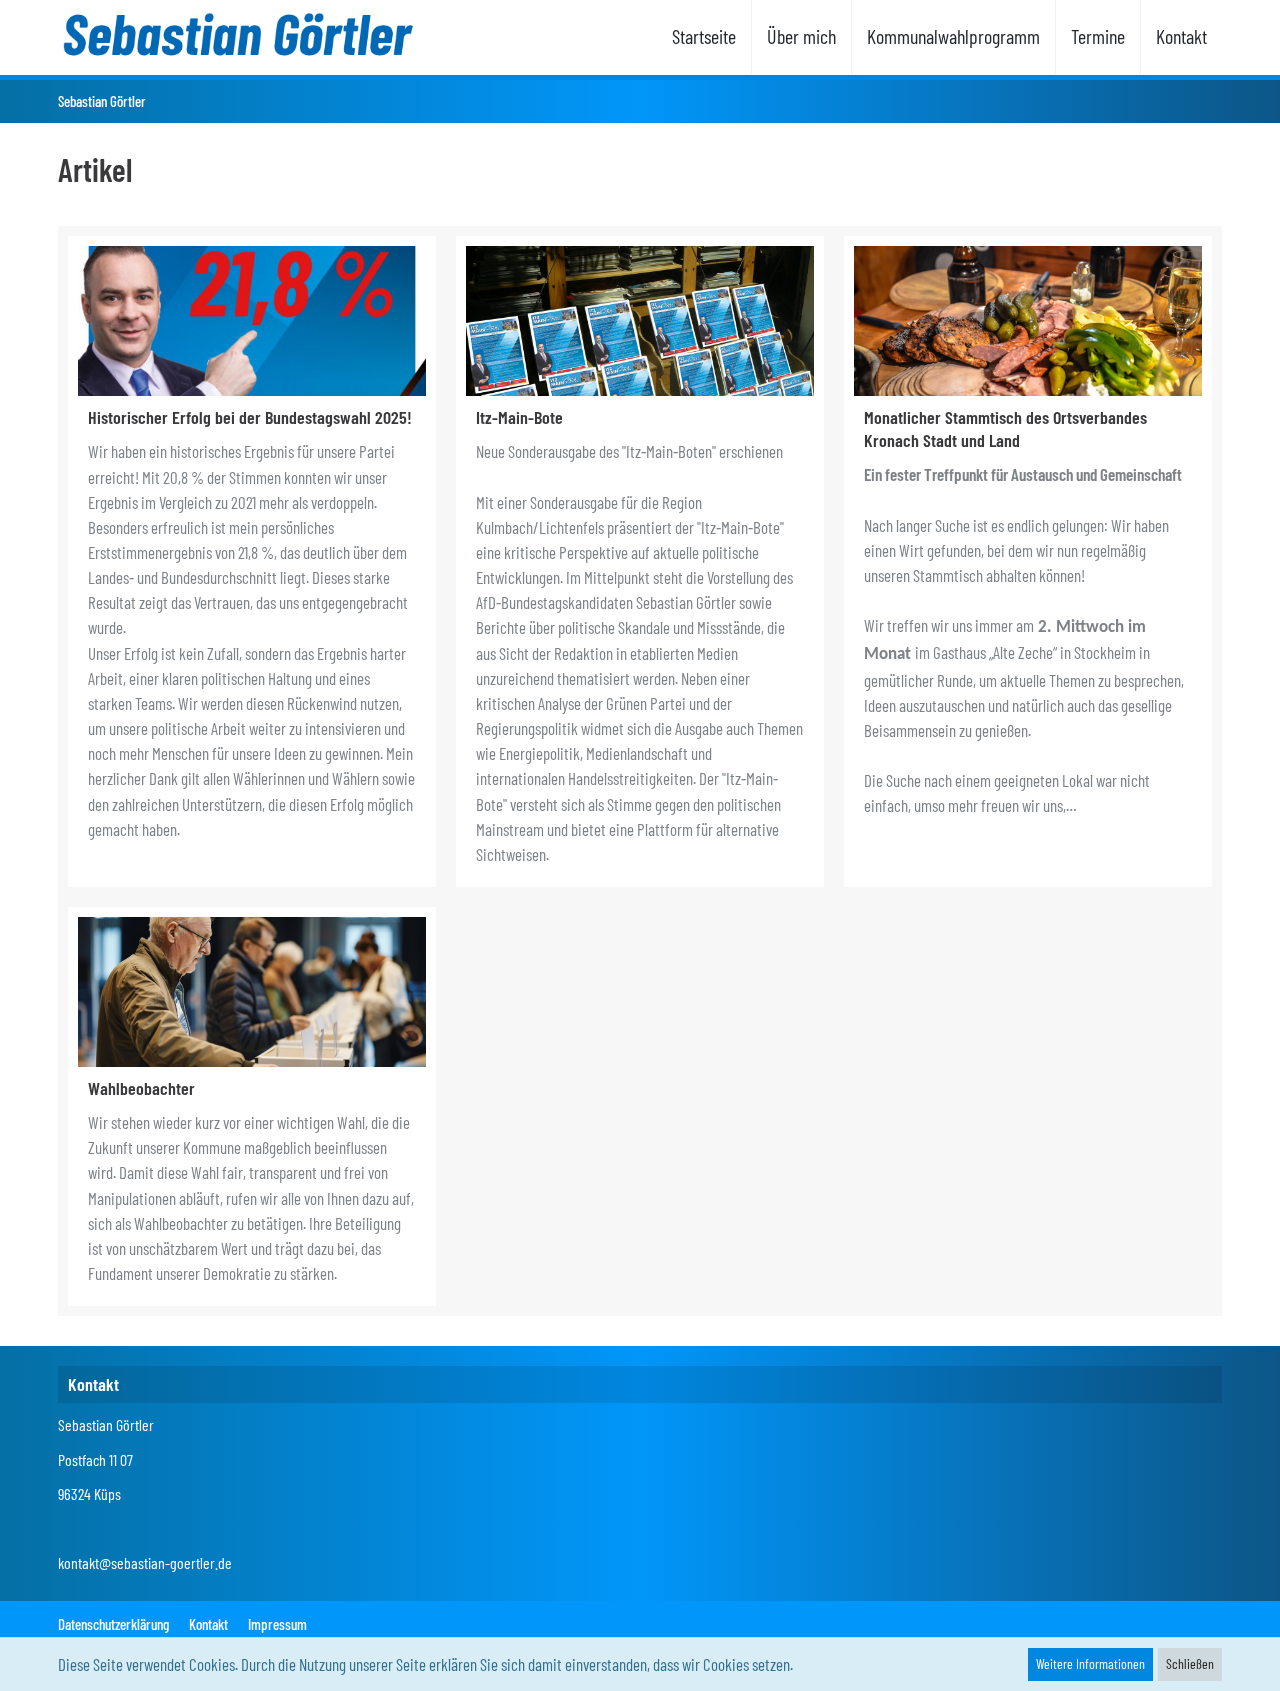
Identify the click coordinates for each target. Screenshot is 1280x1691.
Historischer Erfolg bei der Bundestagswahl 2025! (250, 417)
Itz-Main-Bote (519, 417)
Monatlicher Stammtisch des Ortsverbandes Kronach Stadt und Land (1005, 428)
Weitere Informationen (1090, 1663)
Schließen (1190, 1663)
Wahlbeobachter (141, 1088)
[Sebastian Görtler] (236, 35)
